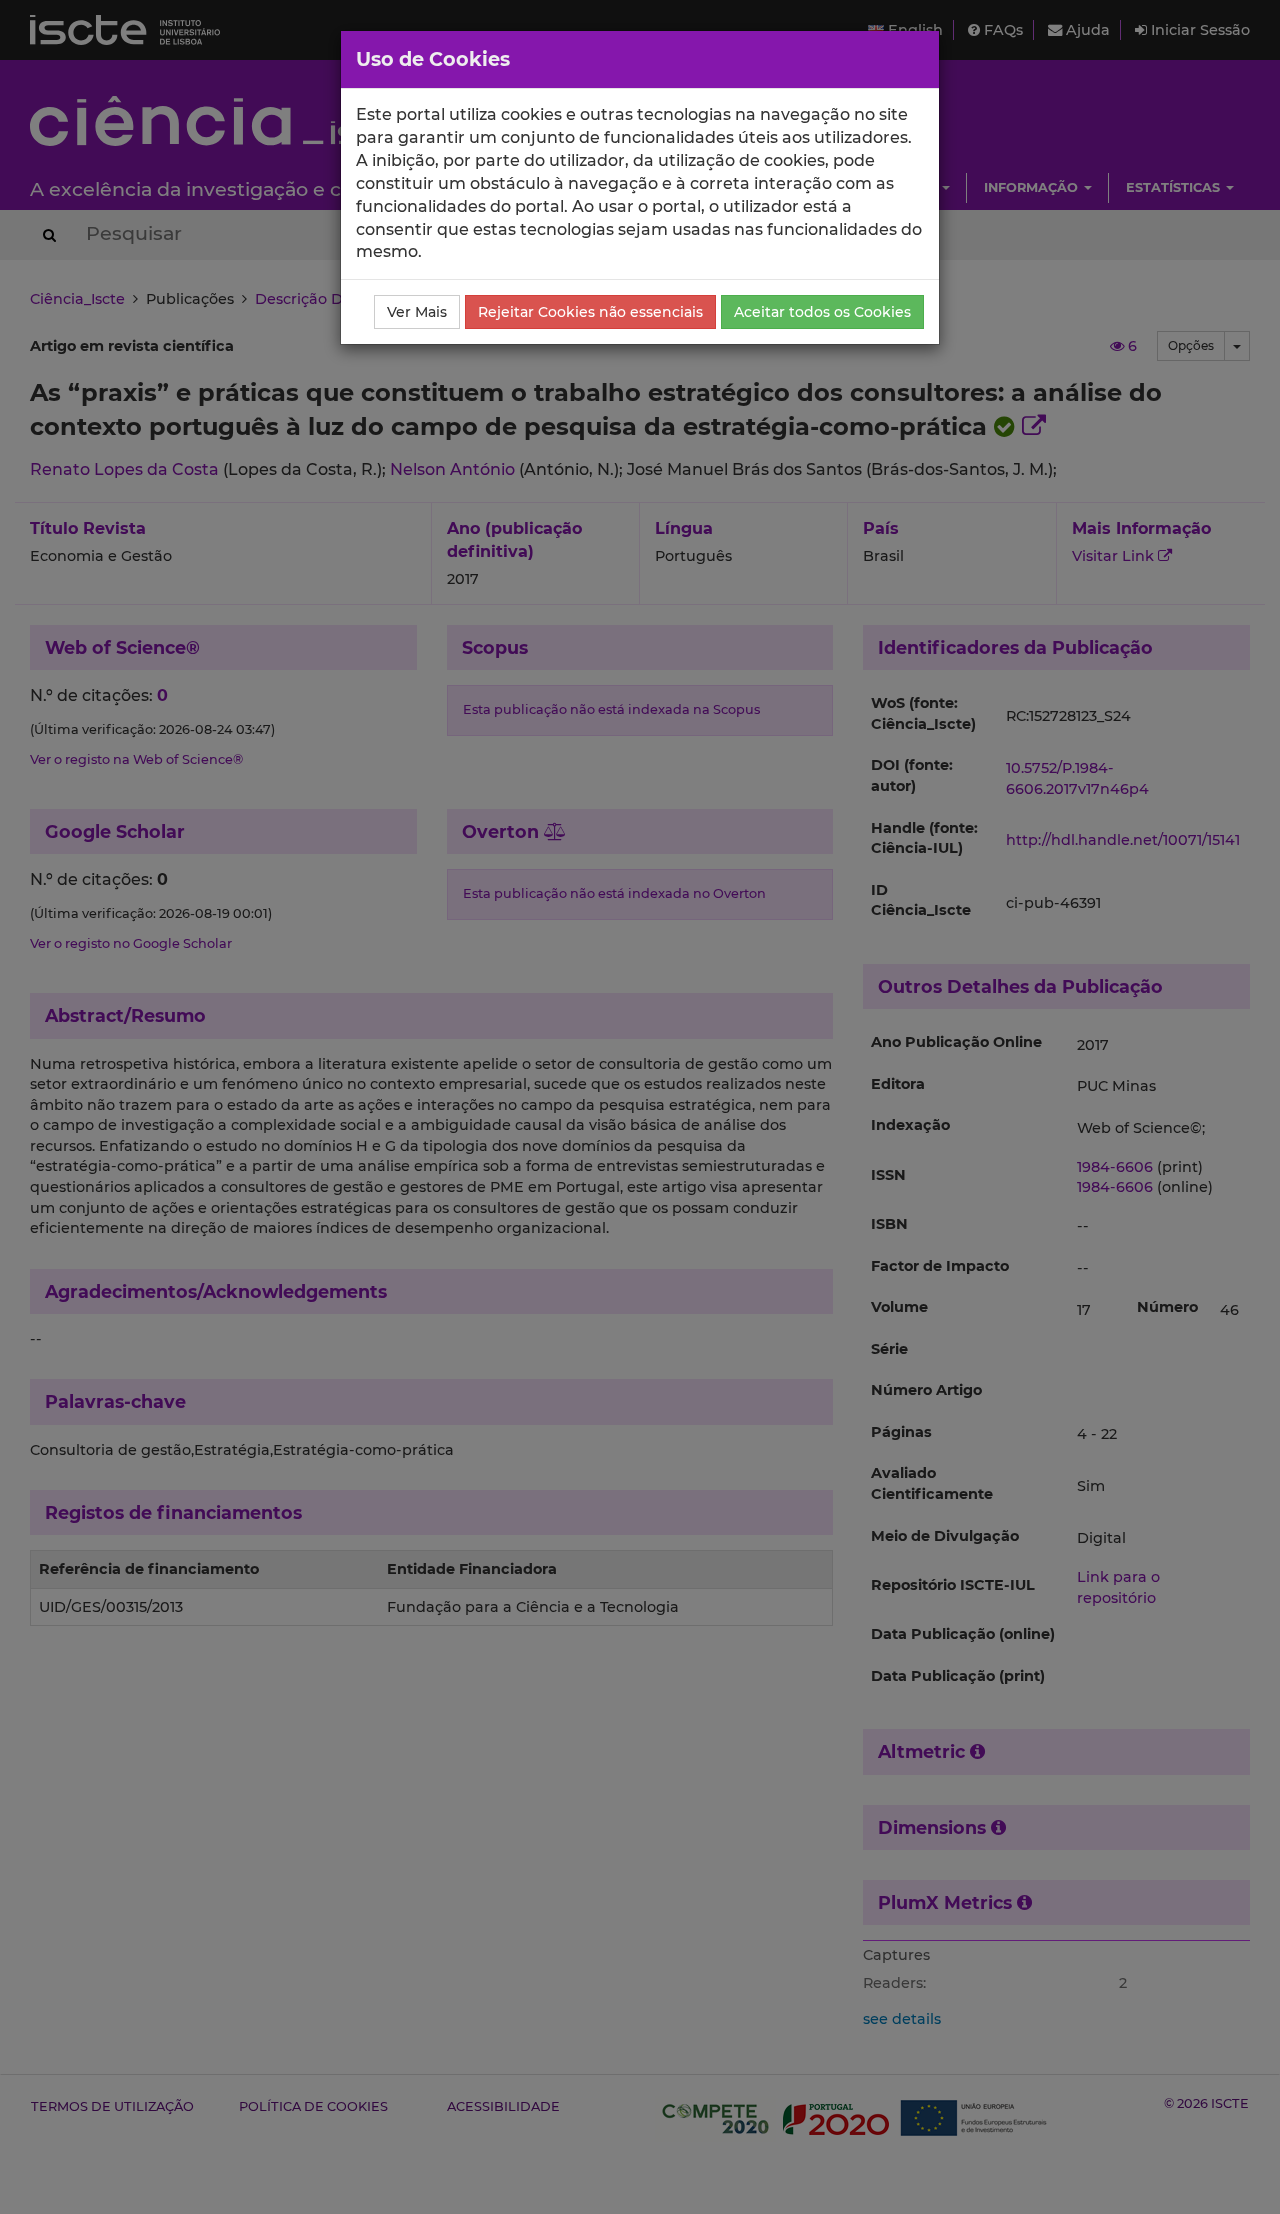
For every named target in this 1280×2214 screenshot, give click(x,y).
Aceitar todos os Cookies (822, 312)
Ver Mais (417, 312)
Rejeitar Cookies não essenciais (590, 312)
